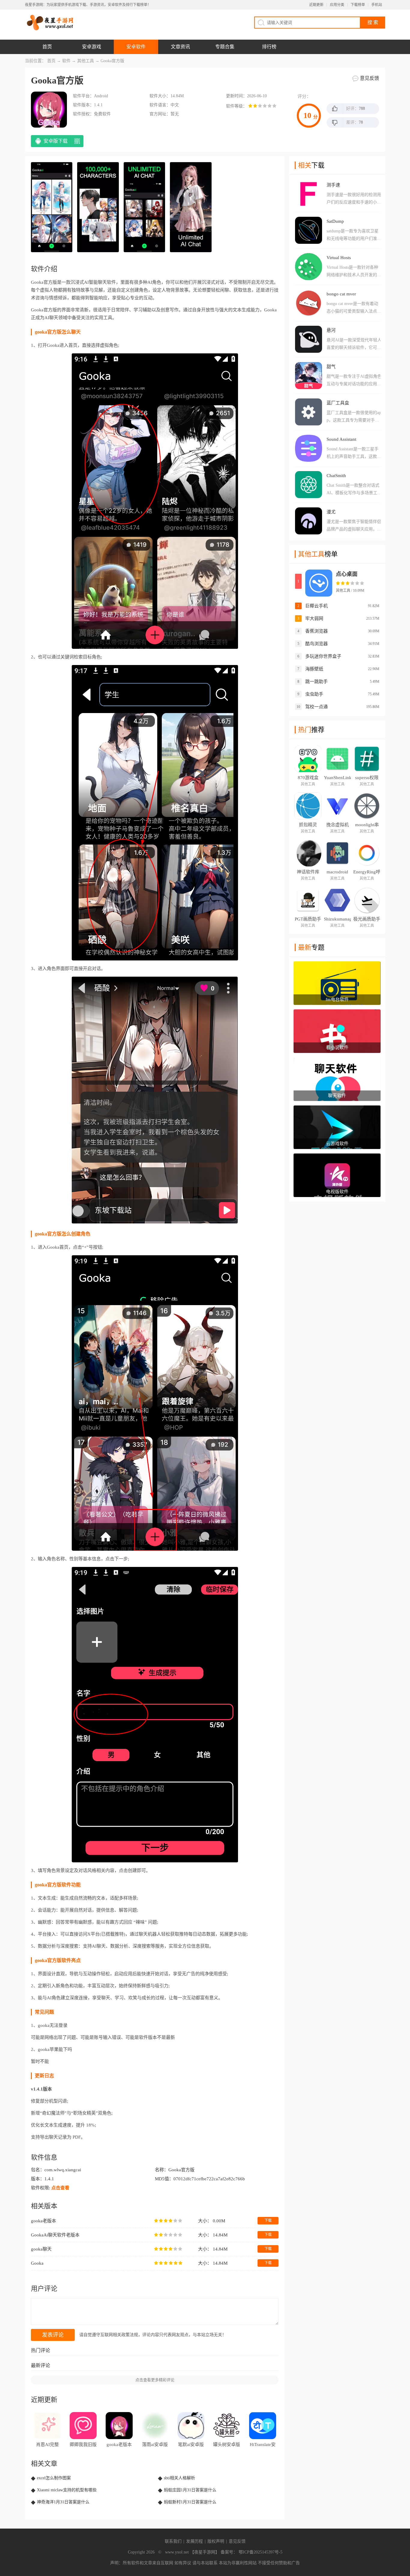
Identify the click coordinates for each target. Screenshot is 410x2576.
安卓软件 (136, 47)
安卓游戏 (92, 47)
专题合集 (225, 47)
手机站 (377, 5)
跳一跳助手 (317, 682)
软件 (66, 61)
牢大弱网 (314, 618)
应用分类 (337, 5)
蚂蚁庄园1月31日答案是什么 (190, 2490)
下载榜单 (358, 5)
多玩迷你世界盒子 (323, 656)
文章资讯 (180, 47)
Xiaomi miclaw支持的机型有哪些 (67, 2490)
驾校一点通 (317, 707)
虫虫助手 (314, 694)
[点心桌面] (319, 583)
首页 (47, 47)
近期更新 (316, 5)
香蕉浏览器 (317, 631)
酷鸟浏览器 (317, 644)
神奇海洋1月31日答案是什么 (63, 2502)
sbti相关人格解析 (179, 2478)
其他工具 (86, 61)
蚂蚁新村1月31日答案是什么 (190, 2502)
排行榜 (269, 47)
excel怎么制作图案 (54, 2478)
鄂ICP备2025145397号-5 (261, 2552)
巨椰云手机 (317, 606)
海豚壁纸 (314, 669)
